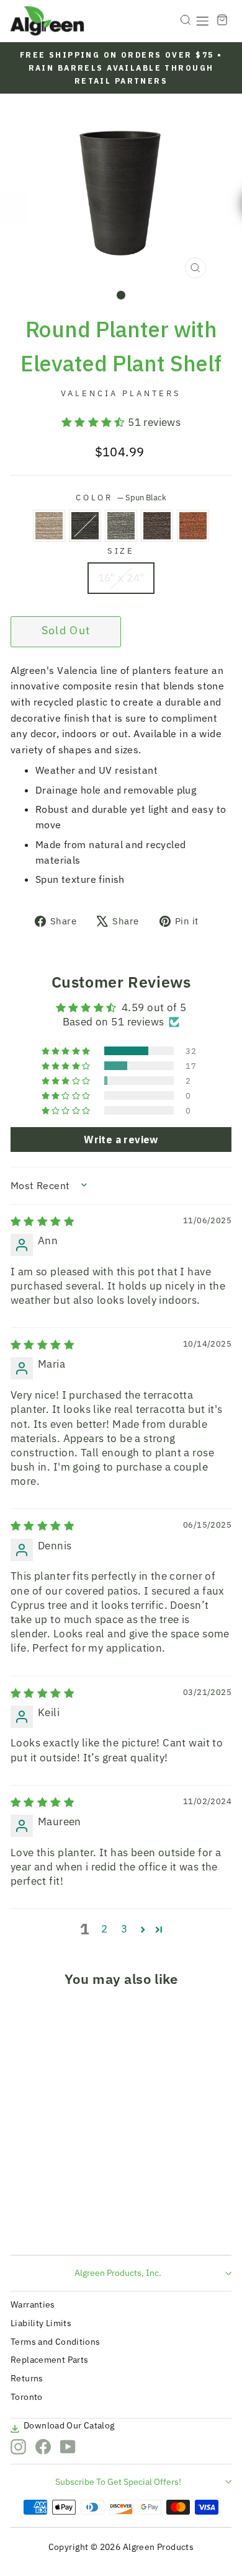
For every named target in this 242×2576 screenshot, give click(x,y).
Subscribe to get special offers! (118, 2482)
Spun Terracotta (193, 526)
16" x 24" (121, 578)
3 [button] (124, 1929)
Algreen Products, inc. (118, 2273)
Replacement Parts (49, 2360)
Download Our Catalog (69, 2425)
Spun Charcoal (121, 526)
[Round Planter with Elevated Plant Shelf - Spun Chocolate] (67, 2222)
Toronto (27, 2397)
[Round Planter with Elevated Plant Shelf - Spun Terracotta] (81, 2222)
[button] (95, 422)
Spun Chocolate (157, 526)
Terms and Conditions (56, 2342)
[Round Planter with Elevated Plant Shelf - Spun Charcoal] (52, 2222)
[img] (43, 1221)
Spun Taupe (49, 526)
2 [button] (104, 1929)
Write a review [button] (121, 1140)
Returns (27, 2378)
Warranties (33, 2304)
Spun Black (85, 526)
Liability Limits (41, 2323)
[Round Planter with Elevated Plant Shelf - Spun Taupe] (24, 2222)
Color (121, 497)
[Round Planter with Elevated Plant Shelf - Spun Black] (38, 2222)
